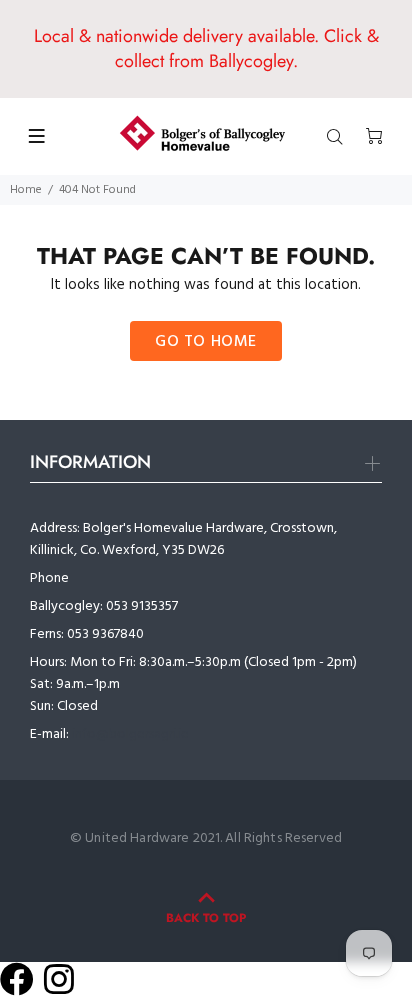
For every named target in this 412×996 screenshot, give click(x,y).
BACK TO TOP (206, 918)
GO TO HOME (206, 342)
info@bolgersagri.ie (130, 734)
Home (26, 190)
